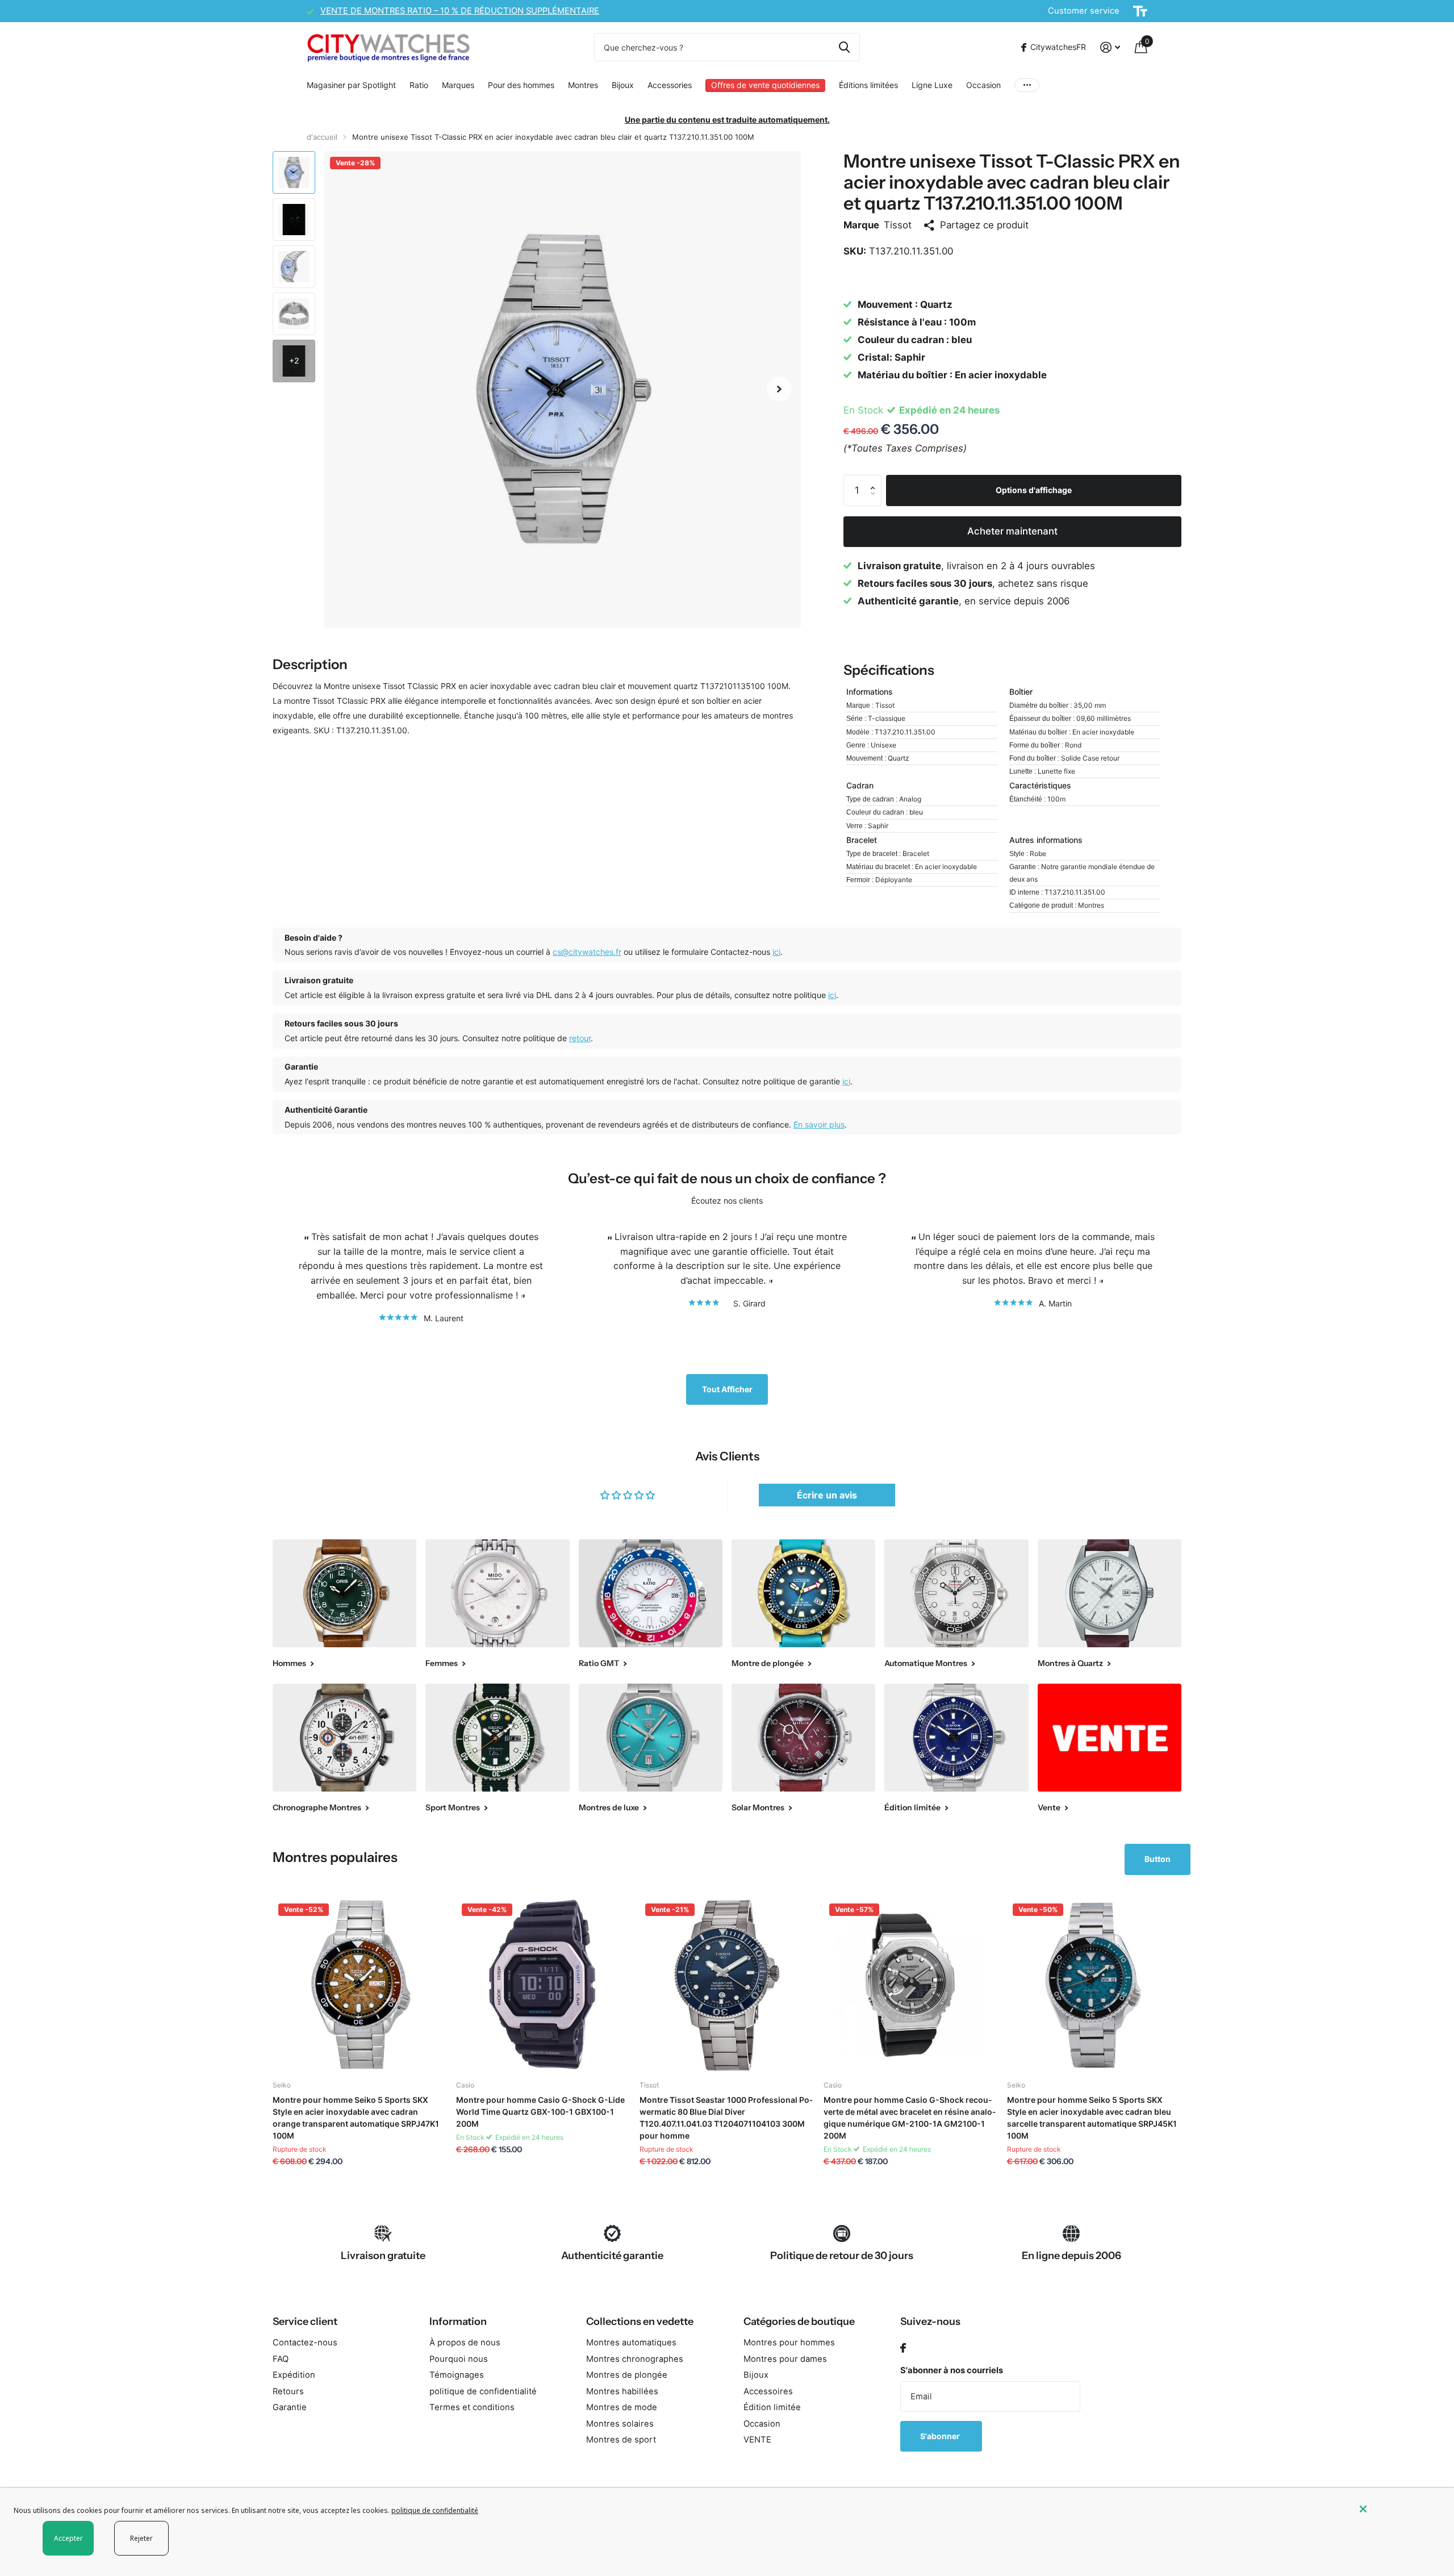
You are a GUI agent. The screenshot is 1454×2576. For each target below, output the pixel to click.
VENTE (757, 2440)
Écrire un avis (827, 1495)
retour (580, 1038)
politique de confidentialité (483, 2391)
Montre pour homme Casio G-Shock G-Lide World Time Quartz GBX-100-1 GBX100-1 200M (540, 2112)
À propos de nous (465, 2343)
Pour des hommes (521, 85)
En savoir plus (819, 1124)
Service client (305, 2322)
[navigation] (294, 172)
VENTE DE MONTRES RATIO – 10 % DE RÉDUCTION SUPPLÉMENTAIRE (460, 11)
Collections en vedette (640, 2322)
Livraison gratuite (383, 2256)
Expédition (294, 2375)
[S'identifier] (1110, 47)
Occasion (983, 85)
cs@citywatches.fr (587, 952)
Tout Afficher (727, 1389)
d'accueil (322, 137)
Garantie (290, 2407)
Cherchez (844, 47)
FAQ (281, 2359)
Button (1158, 1859)
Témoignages (457, 2375)
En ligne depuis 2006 (1071, 2256)
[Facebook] (903, 2349)
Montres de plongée (627, 2375)
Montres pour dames (785, 2359)
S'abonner (941, 2436)
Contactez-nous (305, 2343)
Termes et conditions (472, 2407)
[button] (779, 389)
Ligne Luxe (932, 85)
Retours (288, 2391)
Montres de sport (621, 2440)
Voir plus (1027, 85)
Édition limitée (772, 2407)
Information (458, 2322)
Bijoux (623, 85)
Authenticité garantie (612, 2256)
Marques (458, 85)
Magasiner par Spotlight (351, 85)
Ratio (419, 85)
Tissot (898, 225)
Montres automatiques (631, 2343)
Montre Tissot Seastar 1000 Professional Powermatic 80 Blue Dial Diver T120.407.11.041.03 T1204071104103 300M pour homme (726, 2118)
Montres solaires (620, 2424)
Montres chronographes (635, 2359)
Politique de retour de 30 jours (842, 2256)
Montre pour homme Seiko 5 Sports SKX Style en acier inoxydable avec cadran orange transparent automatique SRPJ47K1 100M (356, 2118)
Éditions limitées (868, 85)
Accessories (670, 85)
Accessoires (768, 2391)
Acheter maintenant (1012, 531)
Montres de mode (622, 2407)
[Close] (1398, 2509)
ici (776, 952)
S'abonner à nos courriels (952, 2370)
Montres (583, 85)
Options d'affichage (1034, 490)
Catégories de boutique (799, 2322)
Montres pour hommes (789, 2343)
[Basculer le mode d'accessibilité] (1140, 11)
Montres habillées (622, 2391)
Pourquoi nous (459, 2359)
